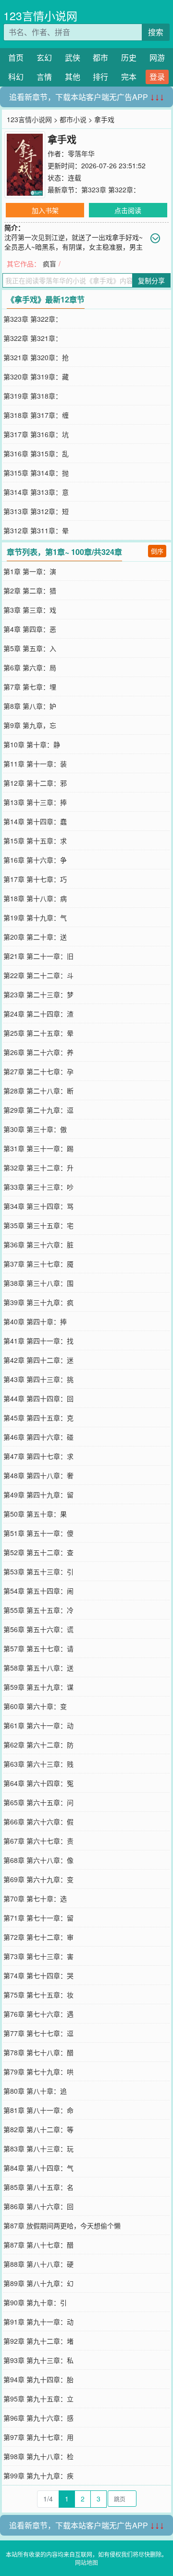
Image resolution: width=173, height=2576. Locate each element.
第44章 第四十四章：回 (38, 1398)
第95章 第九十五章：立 (38, 2399)
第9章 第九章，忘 (30, 725)
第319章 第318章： (33, 396)
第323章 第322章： (111, 189)
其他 (73, 77)
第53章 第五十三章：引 (38, 1571)
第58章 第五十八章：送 (38, 1668)
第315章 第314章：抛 (36, 473)
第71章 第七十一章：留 (38, 1918)
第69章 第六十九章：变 (38, 1879)
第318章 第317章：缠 (36, 415)
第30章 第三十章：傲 (35, 1129)
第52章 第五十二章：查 (38, 1552)
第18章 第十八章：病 (35, 898)
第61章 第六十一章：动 (38, 1725)
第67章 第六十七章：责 (38, 1841)
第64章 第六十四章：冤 (38, 1783)
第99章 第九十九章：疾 (38, 2475)
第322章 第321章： (33, 338)
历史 (129, 57)
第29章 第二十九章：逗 (38, 1110)
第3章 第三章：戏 (30, 610)
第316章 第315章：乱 (36, 453)
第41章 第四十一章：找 (38, 1341)
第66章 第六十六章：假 (38, 1822)
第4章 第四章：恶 (30, 629)
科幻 (16, 77)
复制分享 (151, 280)
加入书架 (45, 210)
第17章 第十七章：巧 (35, 879)
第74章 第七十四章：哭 (38, 1975)
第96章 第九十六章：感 (38, 2418)
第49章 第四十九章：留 (38, 1495)
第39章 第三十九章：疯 (38, 1302)
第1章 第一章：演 (30, 571)
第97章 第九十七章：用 (38, 2437)
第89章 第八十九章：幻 (38, 2283)
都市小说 (73, 119)
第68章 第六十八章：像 (38, 1860)
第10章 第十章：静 (32, 744)
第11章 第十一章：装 (35, 764)
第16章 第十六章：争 (35, 860)
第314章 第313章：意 (36, 492)
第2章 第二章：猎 (30, 591)
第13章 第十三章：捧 (35, 802)
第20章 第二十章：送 (35, 937)
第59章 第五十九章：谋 (38, 1687)
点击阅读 (128, 210)
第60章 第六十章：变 (35, 1706)
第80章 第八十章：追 (35, 2091)
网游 (157, 57)
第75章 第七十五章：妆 (38, 1995)
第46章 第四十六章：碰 (38, 1437)
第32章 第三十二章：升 (38, 1168)
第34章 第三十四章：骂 (38, 1206)
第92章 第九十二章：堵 (38, 2341)
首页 (16, 57)
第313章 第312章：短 (36, 511)
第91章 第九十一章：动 (38, 2322)
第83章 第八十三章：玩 (38, 2149)
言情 (44, 77)
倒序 (157, 551)
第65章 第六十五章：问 (38, 1802)
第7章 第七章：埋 (30, 687)
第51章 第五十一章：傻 (38, 1533)
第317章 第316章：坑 (36, 434)
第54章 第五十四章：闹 (38, 1591)
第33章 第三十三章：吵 (38, 1187)
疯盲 (49, 264)
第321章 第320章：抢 (36, 357)
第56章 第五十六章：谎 (38, 1629)
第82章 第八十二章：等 (38, 2129)
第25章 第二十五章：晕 (38, 1033)
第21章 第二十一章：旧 (38, 956)
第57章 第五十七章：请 (38, 1648)
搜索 (156, 32)
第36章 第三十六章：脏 (38, 1244)
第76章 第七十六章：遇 (38, 2014)
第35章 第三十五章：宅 (38, 1225)
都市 (100, 57)
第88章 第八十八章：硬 (38, 2264)
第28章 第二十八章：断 (38, 1091)
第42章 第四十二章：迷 (38, 1360)
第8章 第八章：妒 (30, 706)
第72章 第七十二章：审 (38, 1937)
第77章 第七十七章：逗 (38, 2033)
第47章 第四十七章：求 (38, 1456)
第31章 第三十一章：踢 (38, 1148)
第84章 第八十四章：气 (38, 2168)
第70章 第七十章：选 (35, 1898)
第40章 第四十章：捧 (35, 1321)
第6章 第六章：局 (30, 667)
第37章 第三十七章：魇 (38, 1264)
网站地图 (86, 2562)
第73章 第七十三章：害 (38, 1956)
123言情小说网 (40, 16)
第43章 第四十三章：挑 (38, 1379)
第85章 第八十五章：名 (38, 2187)
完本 (129, 77)
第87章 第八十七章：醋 (38, 2245)
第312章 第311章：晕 (36, 530)
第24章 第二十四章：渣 (38, 1014)
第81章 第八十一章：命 (38, 2110)
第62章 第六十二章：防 (38, 1745)
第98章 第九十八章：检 (38, 2456)
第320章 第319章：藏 (36, 377)
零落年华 (81, 153)
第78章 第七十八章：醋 (38, 2052)
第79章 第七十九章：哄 (38, 2072)
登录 (157, 77)
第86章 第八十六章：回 (38, 2206)
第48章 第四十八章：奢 (38, 1475)
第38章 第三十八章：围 (38, 1283)
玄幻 (44, 57)
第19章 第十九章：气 (35, 917)
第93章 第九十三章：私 (38, 2360)
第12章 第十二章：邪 (35, 783)
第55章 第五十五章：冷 (38, 1610)
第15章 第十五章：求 (35, 841)
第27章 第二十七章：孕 (38, 1071)
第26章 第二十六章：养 (38, 1052)
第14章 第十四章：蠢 (35, 821)
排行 (100, 77)
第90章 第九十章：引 (35, 2302)
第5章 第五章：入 (30, 648)
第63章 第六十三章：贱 (38, 1764)
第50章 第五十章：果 (35, 1514)
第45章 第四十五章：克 (38, 1418)
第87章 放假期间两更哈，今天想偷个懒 (62, 2225)
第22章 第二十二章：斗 (38, 975)
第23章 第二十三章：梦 (38, 994)
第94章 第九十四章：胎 (38, 2379)
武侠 (73, 57)
